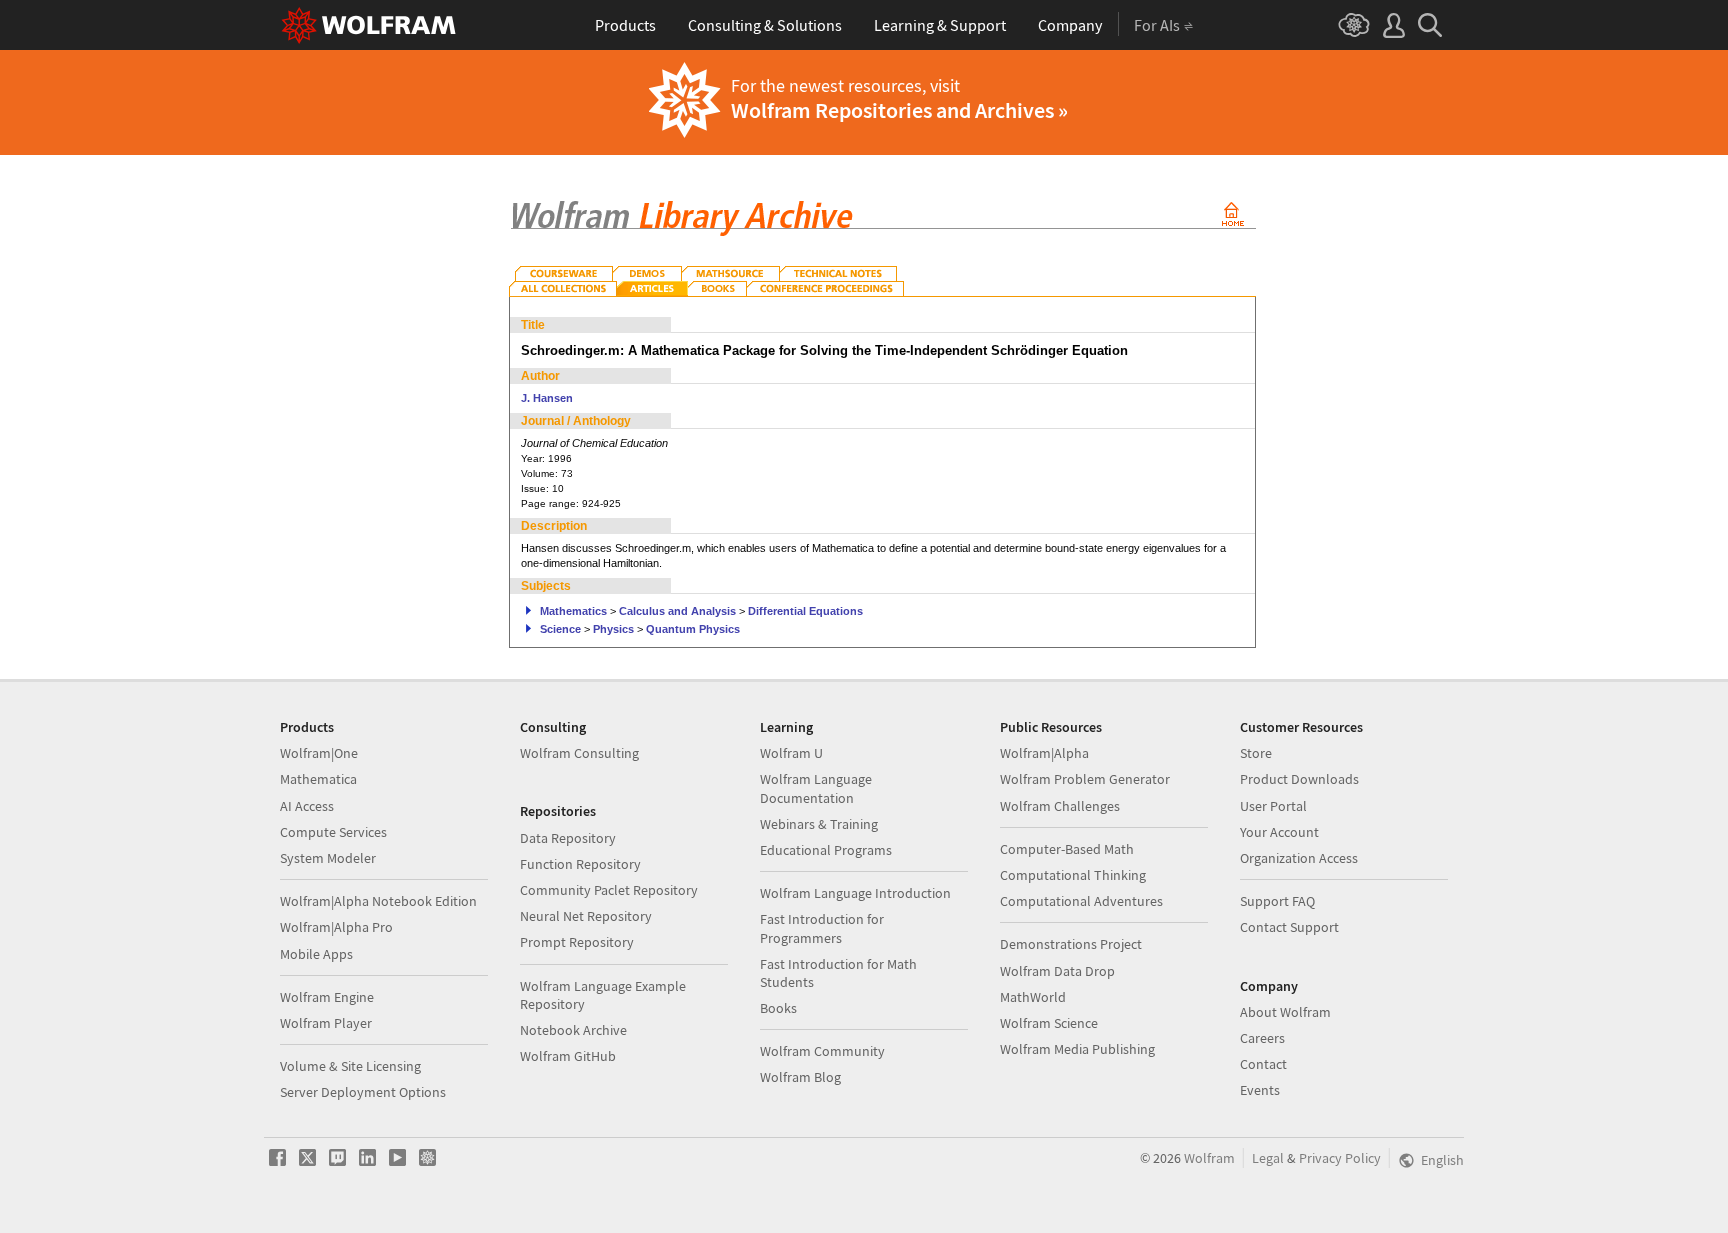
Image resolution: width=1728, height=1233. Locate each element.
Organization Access (1299, 858)
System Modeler (328, 858)
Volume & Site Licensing (350, 1066)
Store (1256, 753)
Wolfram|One (319, 753)
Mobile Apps (316, 954)
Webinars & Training (819, 824)
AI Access (307, 806)
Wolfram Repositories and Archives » (899, 110)
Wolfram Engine (327, 997)
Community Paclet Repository (609, 890)
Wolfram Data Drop (1057, 971)
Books (778, 1008)
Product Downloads (1299, 779)
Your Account (1279, 832)
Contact (1263, 1064)
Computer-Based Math (1067, 849)
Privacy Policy (1340, 1158)
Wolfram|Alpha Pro (336, 927)
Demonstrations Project (1071, 944)
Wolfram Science (1049, 1023)
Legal (1268, 1158)
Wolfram (1209, 1158)
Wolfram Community (822, 1051)
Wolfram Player (326, 1023)
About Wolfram (1285, 1012)
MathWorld (1033, 997)
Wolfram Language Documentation (816, 788)
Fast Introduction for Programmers (822, 928)
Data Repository (568, 838)
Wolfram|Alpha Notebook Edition (378, 901)
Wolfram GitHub (568, 1056)
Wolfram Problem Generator (1085, 779)
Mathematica (318, 779)
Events (1260, 1090)
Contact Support (1289, 927)
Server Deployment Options (363, 1092)
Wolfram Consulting (579, 753)
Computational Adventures (1081, 901)
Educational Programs (826, 850)
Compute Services (333, 832)
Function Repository (580, 864)
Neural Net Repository (586, 916)
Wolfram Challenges (1060, 806)
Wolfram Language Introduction (855, 893)
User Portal (1273, 806)
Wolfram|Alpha (1044, 753)
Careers (1262, 1038)
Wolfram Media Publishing (1077, 1049)
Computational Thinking (1073, 875)
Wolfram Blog (800, 1077)
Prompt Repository (577, 942)
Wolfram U (791, 753)
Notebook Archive (573, 1030)
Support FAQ (1277, 901)
